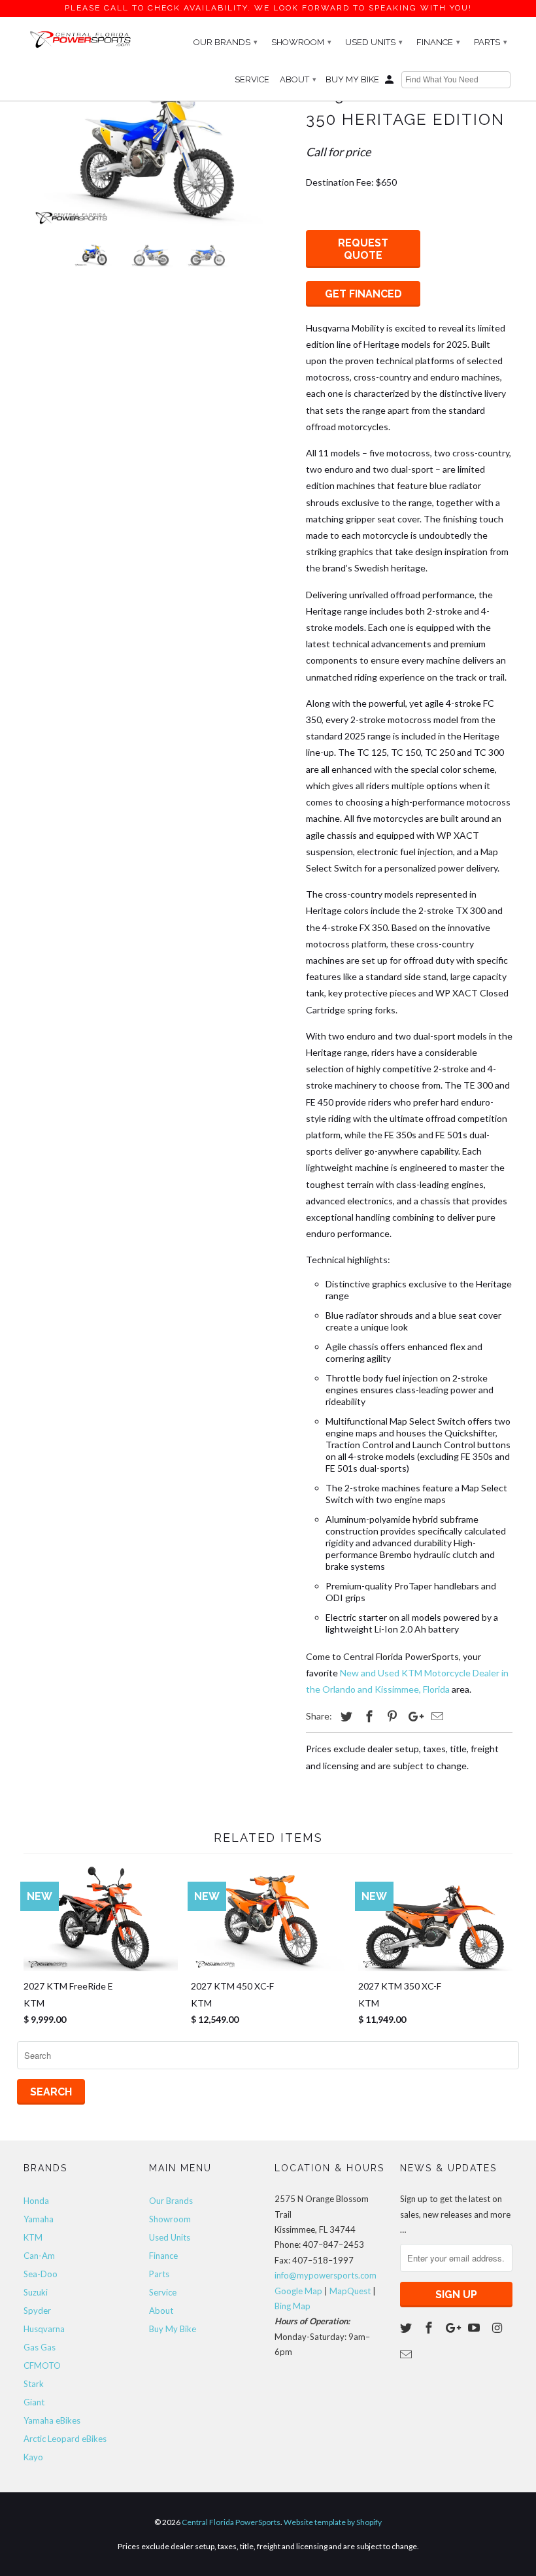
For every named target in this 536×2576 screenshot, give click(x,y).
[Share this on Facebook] (367, 1716)
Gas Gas (40, 2347)
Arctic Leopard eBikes (65, 2439)
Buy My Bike (352, 79)
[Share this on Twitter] (344, 1716)
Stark (34, 2384)
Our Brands (226, 42)
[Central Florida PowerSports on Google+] (453, 2328)
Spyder (37, 2311)
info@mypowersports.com (326, 2275)
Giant (34, 2402)
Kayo (33, 2457)
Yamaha (39, 2219)
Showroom (301, 42)
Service (252, 79)
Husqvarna (44, 2329)
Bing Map (293, 2306)
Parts (491, 42)
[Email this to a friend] (435, 1716)
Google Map (298, 2291)
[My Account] (390, 82)
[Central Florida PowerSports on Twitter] (407, 2328)
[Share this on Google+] (412, 1716)
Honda (36, 2201)
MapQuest (350, 2291)
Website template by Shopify (333, 2522)
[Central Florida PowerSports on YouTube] (475, 2328)
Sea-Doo (41, 2274)
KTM (33, 2237)
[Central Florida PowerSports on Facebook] (430, 2328)
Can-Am (39, 2256)
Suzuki (36, 2292)
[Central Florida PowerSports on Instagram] (498, 2328)
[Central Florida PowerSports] (80, 39)
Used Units (374, 42)
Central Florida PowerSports (231, 2522)
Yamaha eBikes (52, 2420)
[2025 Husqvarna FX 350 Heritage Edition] (158, 158)
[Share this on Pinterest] (390, 1716)
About (298, 79)
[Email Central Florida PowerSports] (407, 2354)
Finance (438, 42)
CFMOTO (42, 2365)
